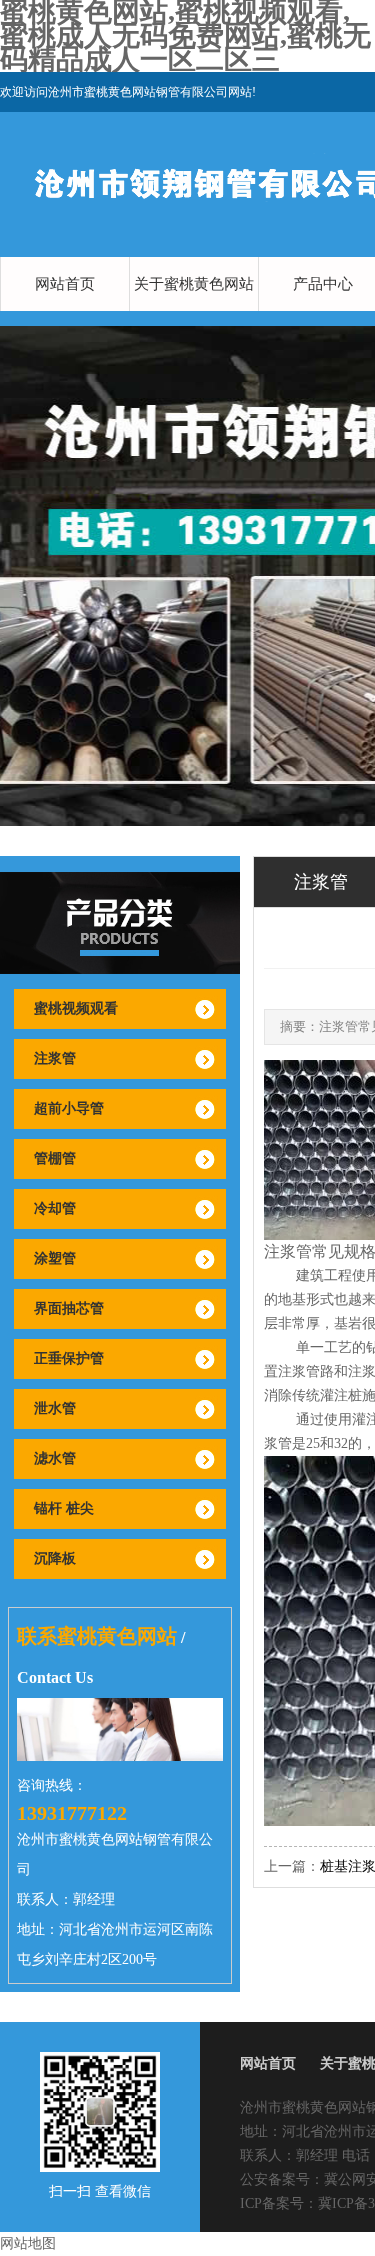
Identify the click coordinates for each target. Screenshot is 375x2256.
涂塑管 (55, 1258)
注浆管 (55, 1058)
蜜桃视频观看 (76, 1008)
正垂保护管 (69, 1358)
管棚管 (55, 1158)
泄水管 (55, 1408)
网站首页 (65, 284)
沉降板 (55, 1558)
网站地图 (28, 2243)
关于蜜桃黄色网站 (194, 284)
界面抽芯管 (69, 1308)
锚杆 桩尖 (64, 1508)
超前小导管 (69, 1108)
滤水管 (55, 1458)
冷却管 (55, 1208)
